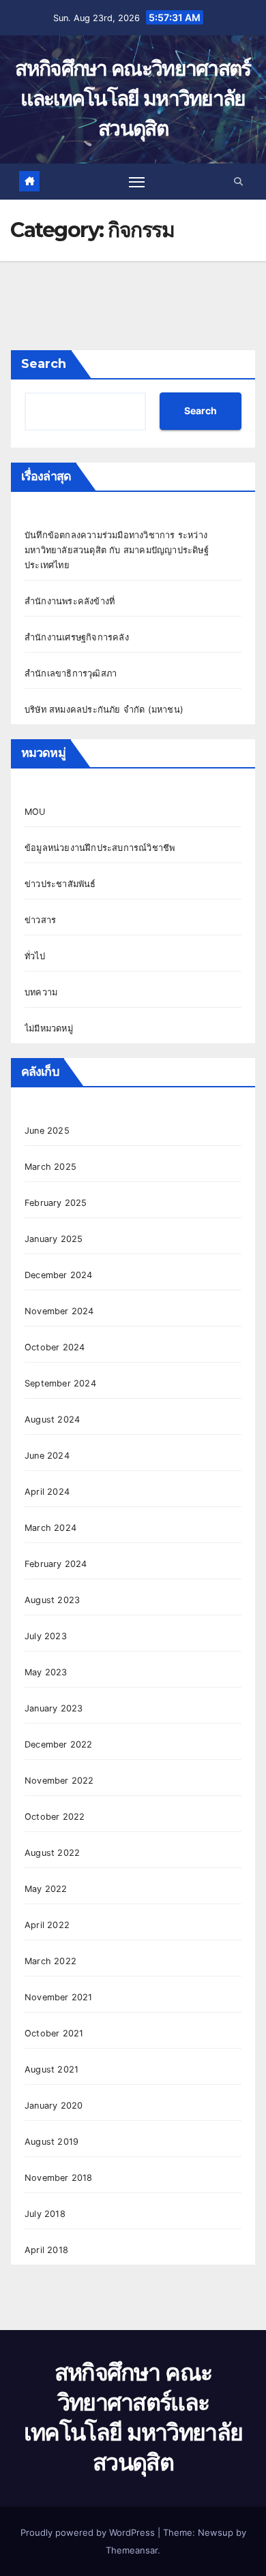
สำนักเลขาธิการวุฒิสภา (71, 673)
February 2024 (56, 1564)
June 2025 (47, 1131)
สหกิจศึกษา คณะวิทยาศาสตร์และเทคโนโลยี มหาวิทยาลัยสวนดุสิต (133, 98)
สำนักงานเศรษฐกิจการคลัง (77, 637)
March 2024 (50, 1528)
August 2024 (52, 1419)
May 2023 (46, 1672)
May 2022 (46, 1889)
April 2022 (47, 1925)
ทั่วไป (35, 956)
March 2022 (50, 1961)
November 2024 (59, 1311)
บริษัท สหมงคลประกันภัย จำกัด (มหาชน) (104, 710)
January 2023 (54, 1708)
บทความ (41, 992)
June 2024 (47, 1456)
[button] (238, 182)
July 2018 (45, 2214)
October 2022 (55, 1817)
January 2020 (54, 2106)
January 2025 (54, 1239)
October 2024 (55, 1347)
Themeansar (132, 2550)
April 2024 (47, 1492)
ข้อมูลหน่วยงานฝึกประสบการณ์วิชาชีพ (100, 848)
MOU (35, 812)
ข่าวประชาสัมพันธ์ (60, 884)
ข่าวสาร (40, 920)
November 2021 (59, 1997)
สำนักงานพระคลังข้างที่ (70, 601)
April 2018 (46, 2250)
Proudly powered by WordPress (89, 2532)
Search (44, 364)
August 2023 (52, 1600)
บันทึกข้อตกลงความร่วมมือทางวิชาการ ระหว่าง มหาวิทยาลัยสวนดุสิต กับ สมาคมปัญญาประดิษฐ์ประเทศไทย (117, 550)
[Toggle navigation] (137, 181)
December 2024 (59, 1275)
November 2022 (59, 1781)
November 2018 (59, 2178)
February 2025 (56, 1203)
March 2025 (50, 1167)
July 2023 (46, 1636)
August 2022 (52, 1853)
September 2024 (60, 1383)
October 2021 (54, 2033)
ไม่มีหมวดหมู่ (49, 1028)
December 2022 (59, 1744)
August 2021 (51, 2069)
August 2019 (51, 2142)
